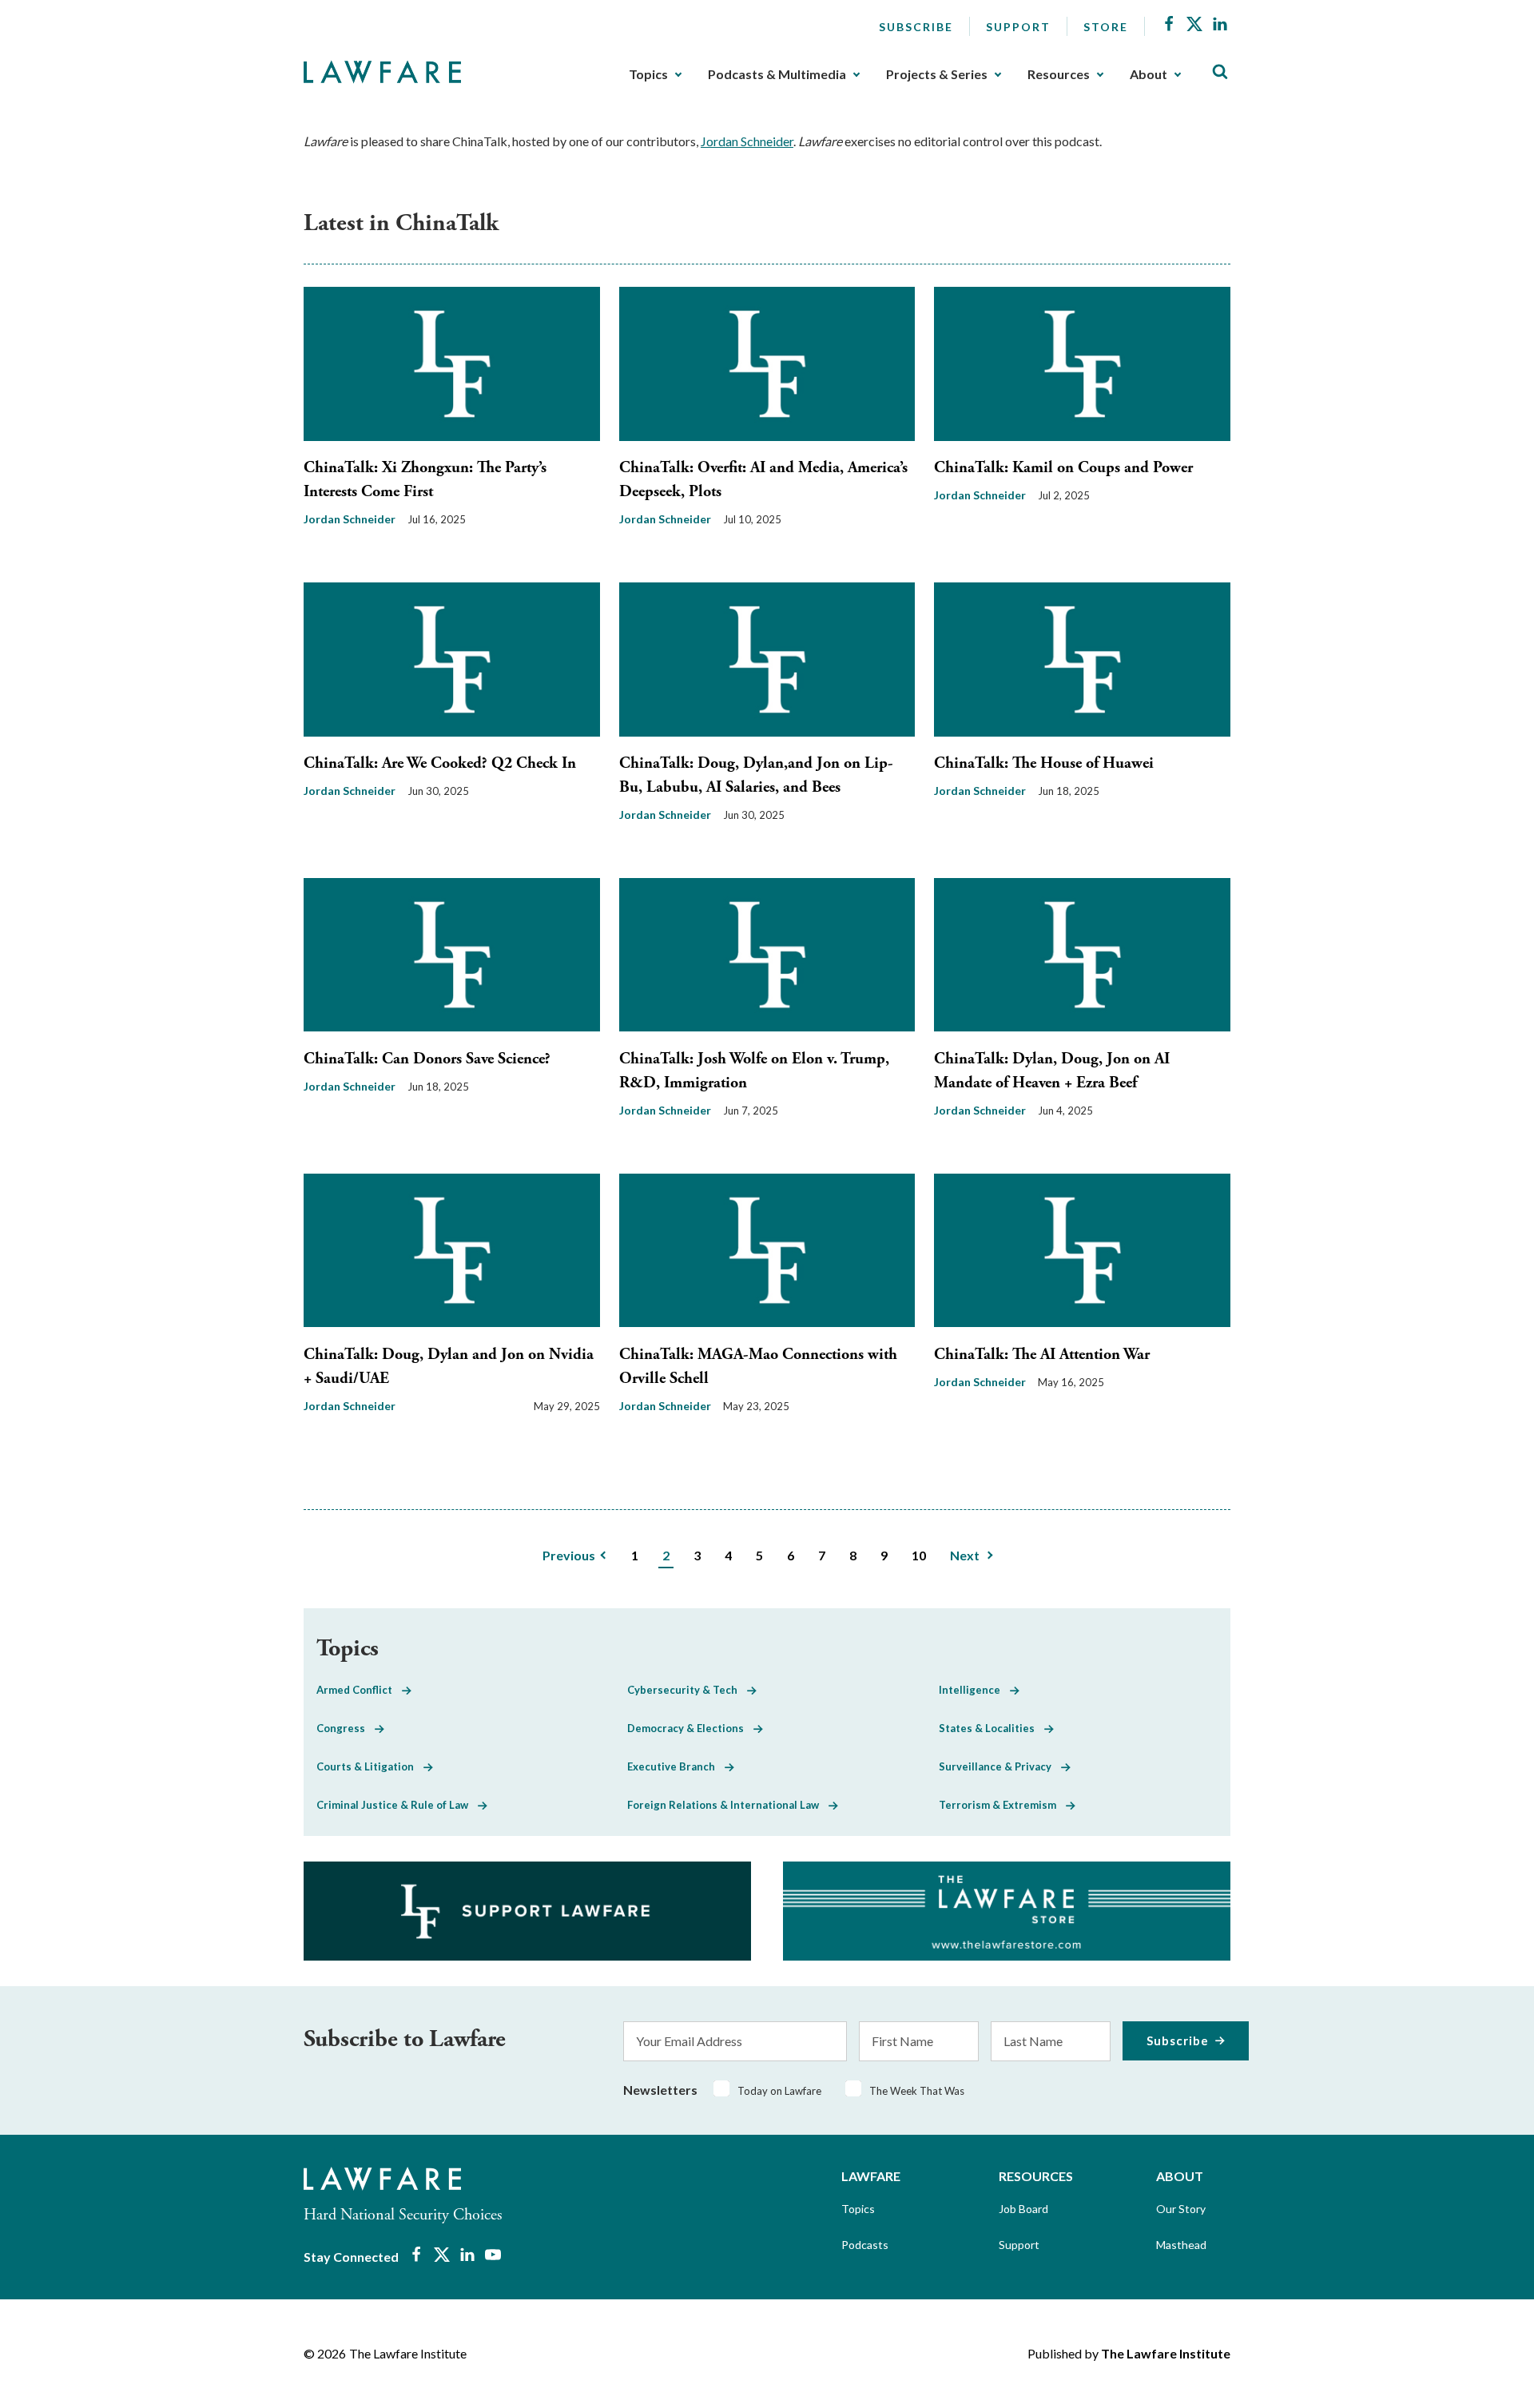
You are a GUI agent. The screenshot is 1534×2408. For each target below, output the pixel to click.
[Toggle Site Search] (1220, 72)
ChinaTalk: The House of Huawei (1044, 763)
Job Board (1023, 2209)
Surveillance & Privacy (1000, 1766)
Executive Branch (676, 1766)
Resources (1059, 74)
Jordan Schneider (747, 141)
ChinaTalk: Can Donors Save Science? (427, 1059)
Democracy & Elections (690, 1728)
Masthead (1181, 2245)
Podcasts (865, 2245)
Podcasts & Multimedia (777, 74)
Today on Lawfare (779, 2091)
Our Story (1181, 2209)
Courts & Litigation (370, 1766)
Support (1018, 27)
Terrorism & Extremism (1002, 1805)
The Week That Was (917, 2091)
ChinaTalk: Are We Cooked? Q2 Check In (440, 763)
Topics (648, 74)
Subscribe (916, 27)
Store (1106, 27)
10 (919, 1555)
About (1149, 74)
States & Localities (992, 1728)
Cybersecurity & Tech (687, 1690)
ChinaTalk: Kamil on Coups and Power (1063, 468)
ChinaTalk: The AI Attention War (1042, 1355)
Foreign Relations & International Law (728, 1805)
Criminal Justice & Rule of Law (397, 1805)
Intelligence (974, 1690)
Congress (346, 1728)
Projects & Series (937, 74)
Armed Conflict (359, 1690)
